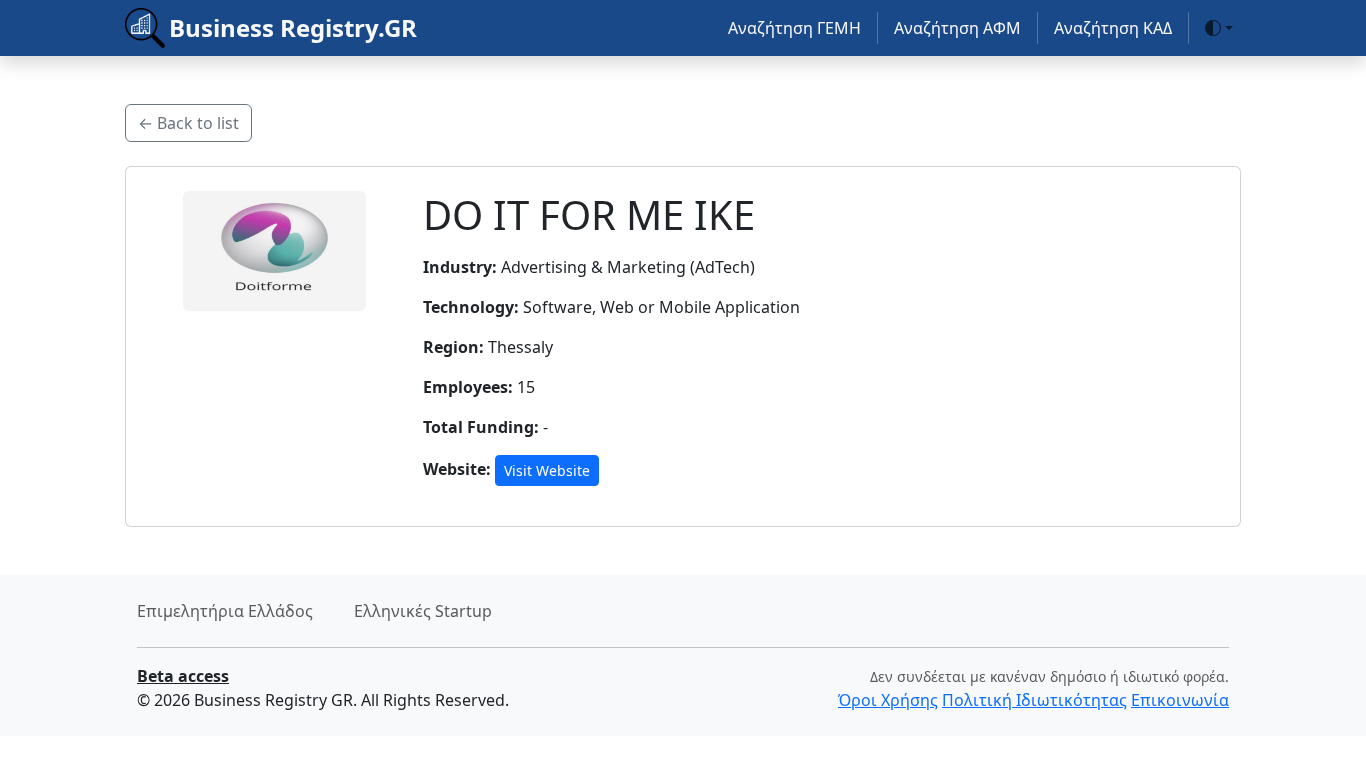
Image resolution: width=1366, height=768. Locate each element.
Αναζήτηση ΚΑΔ (1113, 28)
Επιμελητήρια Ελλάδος (225, 611)
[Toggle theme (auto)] (1219, 28)
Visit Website (547, 470)
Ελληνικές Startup (423, 611)
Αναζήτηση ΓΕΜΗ (794, 28)
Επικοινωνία (1180, 700)
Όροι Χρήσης (888, 700)
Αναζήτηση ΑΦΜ (957, 28)
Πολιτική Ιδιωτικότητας (1034, 700)
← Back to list (188, 123)
